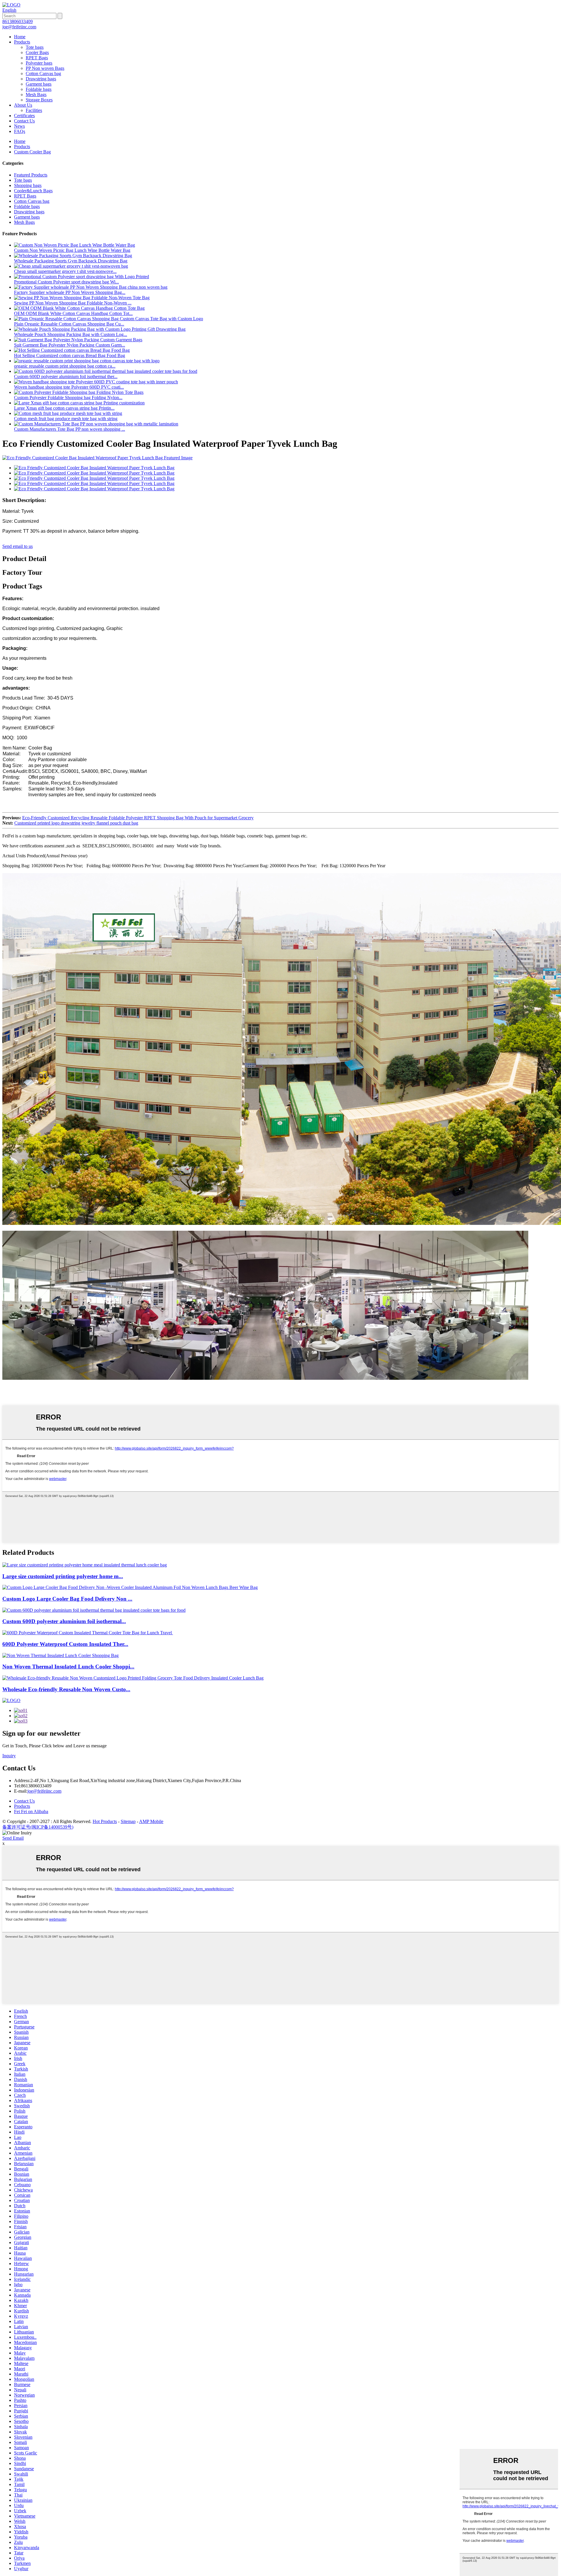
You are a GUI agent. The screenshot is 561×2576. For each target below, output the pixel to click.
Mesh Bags (36, 95)
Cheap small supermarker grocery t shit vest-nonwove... (65, 271)
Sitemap (128, 1821)
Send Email (13, 1838)
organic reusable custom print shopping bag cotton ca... (65, 366)
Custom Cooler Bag (32, 152)
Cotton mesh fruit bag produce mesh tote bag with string (66, 419)
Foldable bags (39, 89)
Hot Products (105, 1821)
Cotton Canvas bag (43, 73)
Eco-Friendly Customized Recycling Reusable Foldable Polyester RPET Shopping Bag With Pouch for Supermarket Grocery (138, 818)
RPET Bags (37, 58)
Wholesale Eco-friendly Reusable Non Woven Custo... (66, 1689)
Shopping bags (28, 185)
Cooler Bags (37, 52)
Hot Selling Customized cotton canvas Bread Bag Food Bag (70, 355)
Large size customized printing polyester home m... (63, 1576)
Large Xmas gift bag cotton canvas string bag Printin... (64, 408)
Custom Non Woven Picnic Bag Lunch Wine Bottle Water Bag (72, 250)
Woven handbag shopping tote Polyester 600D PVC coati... (69, 387)
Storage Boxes (39, 100)
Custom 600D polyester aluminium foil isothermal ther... (66, 376)
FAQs (20, 131)
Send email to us (18, 546)
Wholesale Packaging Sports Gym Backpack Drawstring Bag (71, 261)
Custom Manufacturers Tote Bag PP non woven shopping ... (70, 429)
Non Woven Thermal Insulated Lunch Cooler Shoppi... (68, 1667)
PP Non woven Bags (45, 68)
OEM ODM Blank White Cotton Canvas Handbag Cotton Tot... (73, 313)
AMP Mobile (151, 1821)
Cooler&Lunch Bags (33, 191)
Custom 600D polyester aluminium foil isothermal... (64, 1621)
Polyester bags (39, 63)
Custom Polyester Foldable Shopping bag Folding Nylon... (68, 398)
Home (20, 37)
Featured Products (31, 175)
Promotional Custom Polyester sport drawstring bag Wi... (66, 282)
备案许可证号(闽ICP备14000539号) (38, 1827)
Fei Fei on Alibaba (31, 1811)
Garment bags (39, 84)
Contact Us (24, 121)
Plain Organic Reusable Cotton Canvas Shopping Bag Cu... (69, 324)
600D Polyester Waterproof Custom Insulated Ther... (65, 1644)
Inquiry (9, 1756)
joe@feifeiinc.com (44, 1791)
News (19, 126)
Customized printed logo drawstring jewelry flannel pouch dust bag (76, 823)
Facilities (34, 110)
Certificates (24, 116)
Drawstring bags (41, 79)
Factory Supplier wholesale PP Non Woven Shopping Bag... (70, 292)
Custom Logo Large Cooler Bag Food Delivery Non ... (67, 1599)
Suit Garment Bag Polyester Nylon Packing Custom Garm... (70, 345)
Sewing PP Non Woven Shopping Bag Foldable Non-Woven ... (73, 303)
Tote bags (35, 47)
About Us (23, 105)
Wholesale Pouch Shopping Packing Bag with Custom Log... (71, 334)
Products (22, 42)
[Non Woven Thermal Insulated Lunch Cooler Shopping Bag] (60, 1655)
